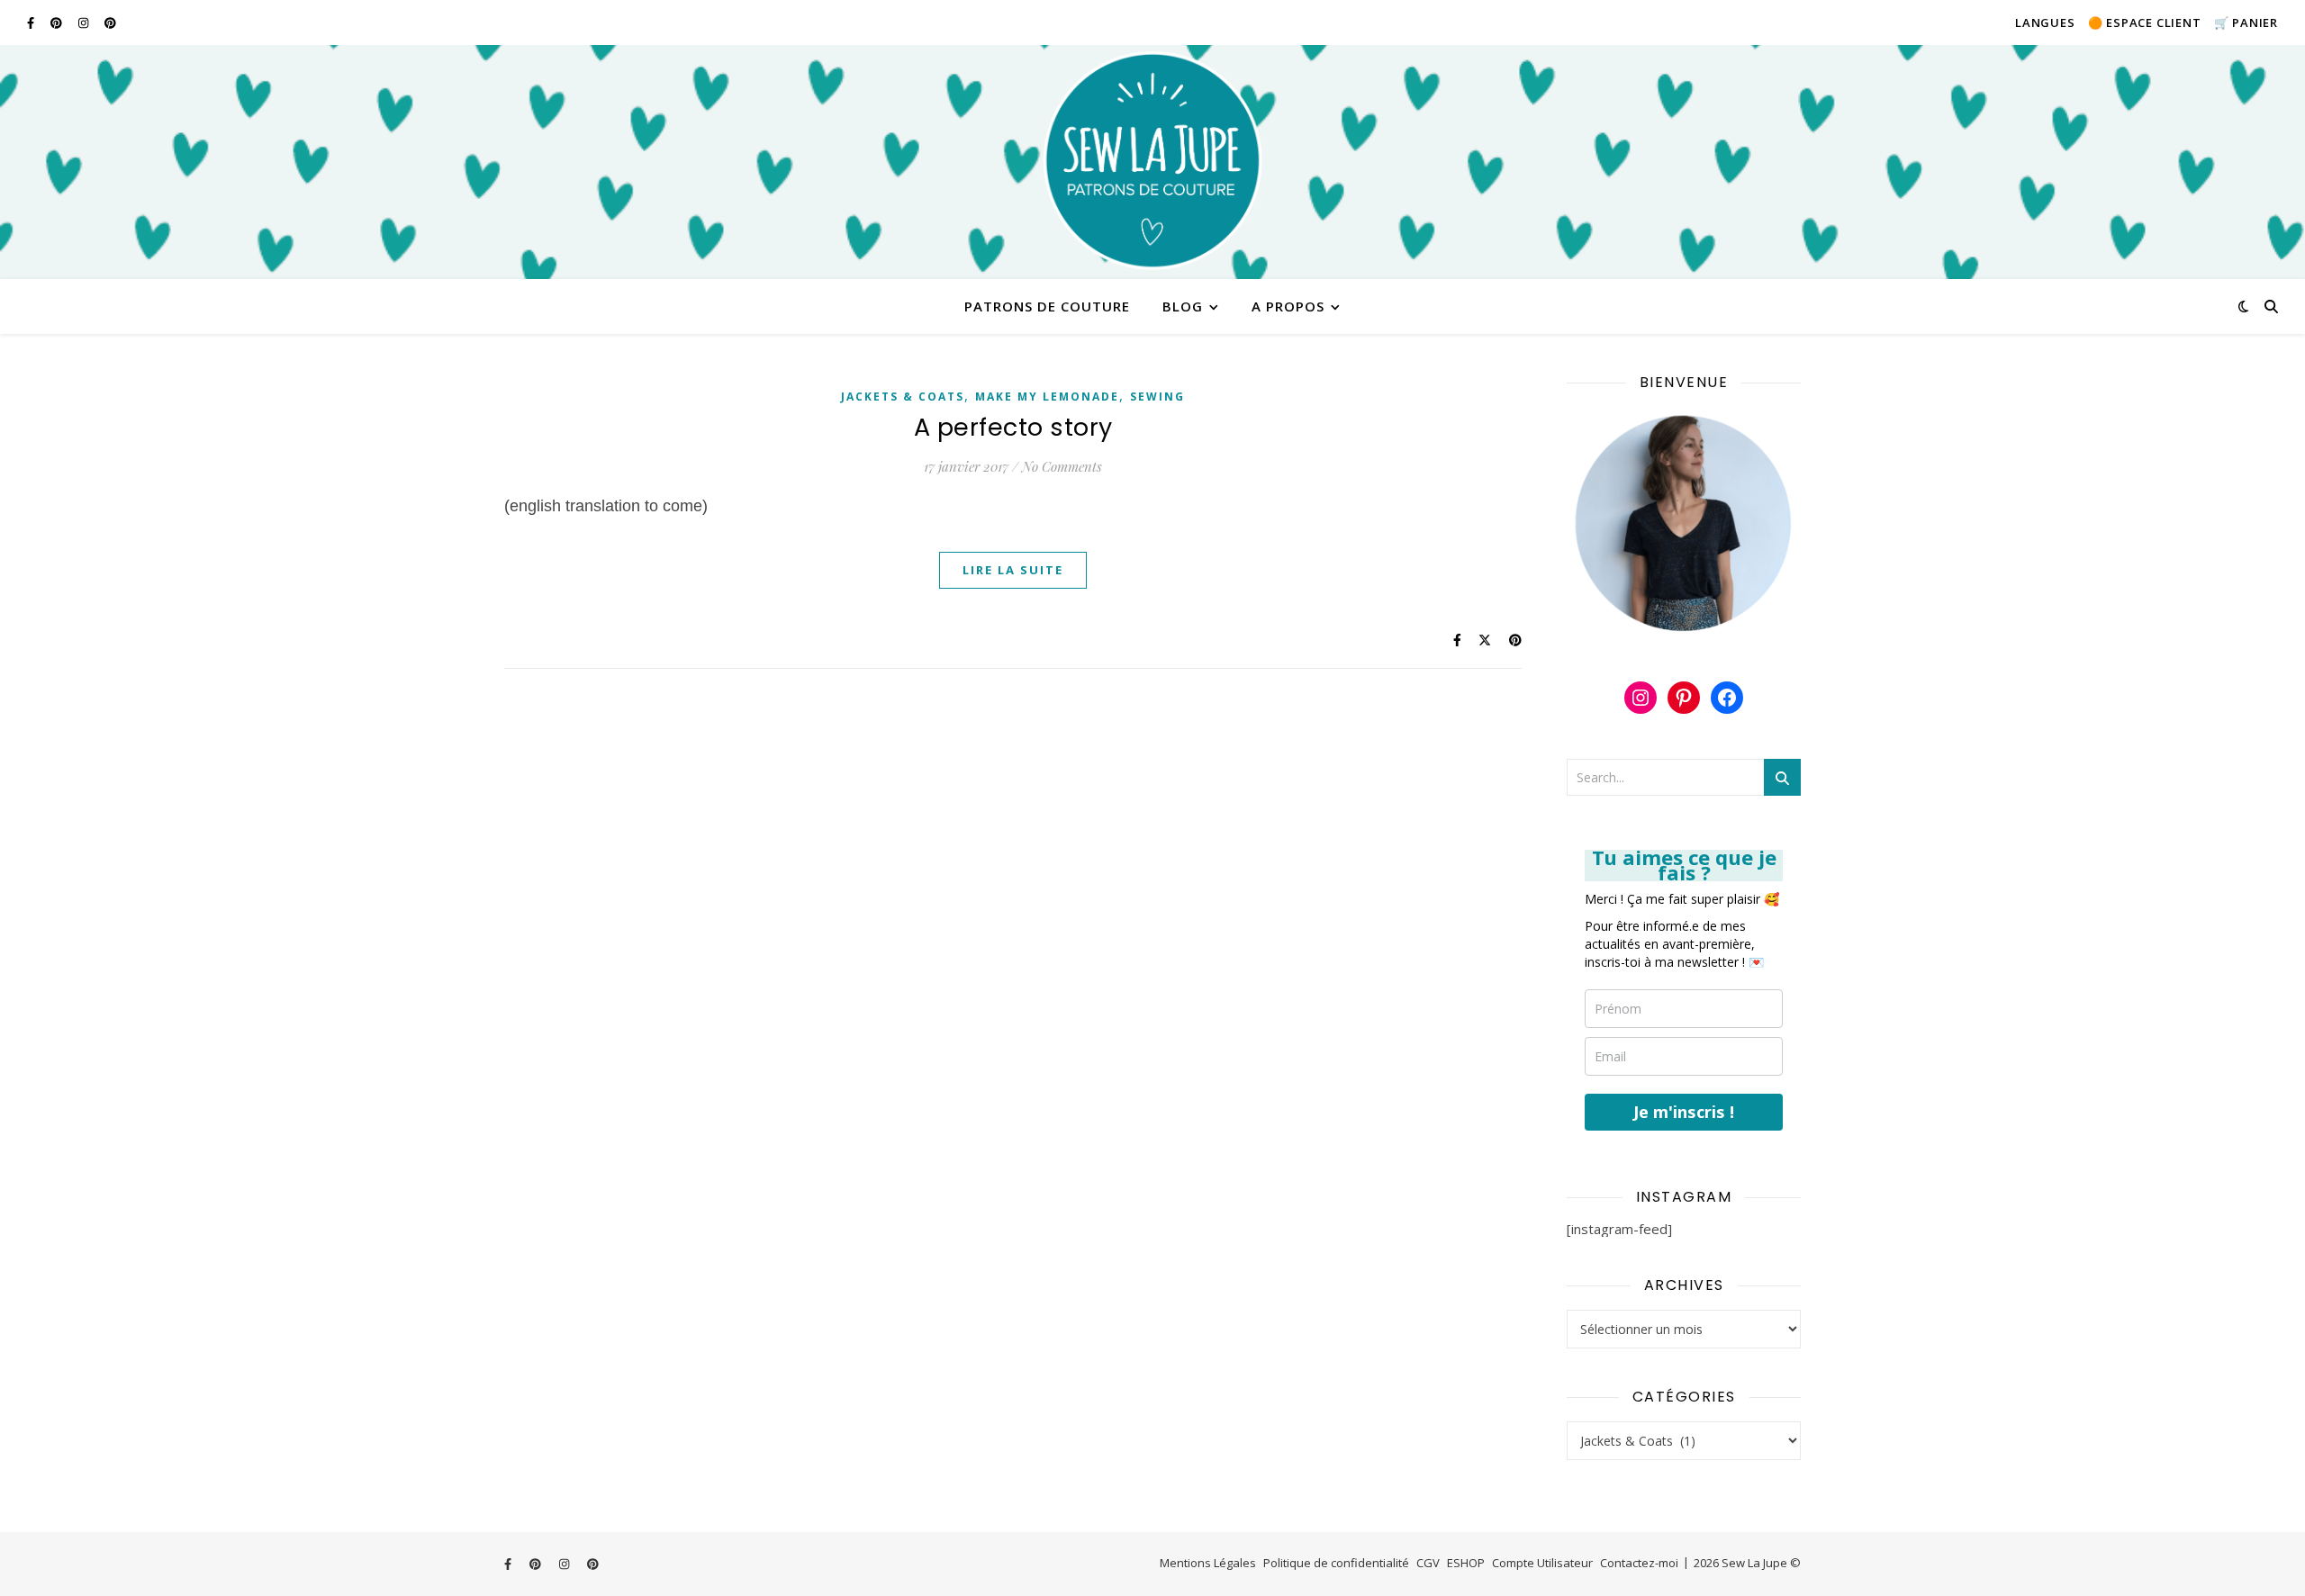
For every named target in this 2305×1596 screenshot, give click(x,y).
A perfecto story (1013, 427)
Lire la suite (1013, 570)
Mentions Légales (1208, 1563)
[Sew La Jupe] (1152, 162)
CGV (1428, 1563)
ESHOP (1466, 1563)
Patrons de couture (1047, 306)
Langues (2045, 23)
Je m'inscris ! (1684, 1112)
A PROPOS (1288, 306)
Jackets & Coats (903, 397)
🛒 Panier (2246, 23)
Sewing (1157, 397)
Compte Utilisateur (1542, 1563)
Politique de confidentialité (1336, 1563)
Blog (1183, 306)
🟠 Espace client (2145, 23)
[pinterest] (58, 23)
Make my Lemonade (1047, 397)
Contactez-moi (1639, 1563)
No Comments (1062, 466)
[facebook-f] (32, 23)
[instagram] (85, 23)
